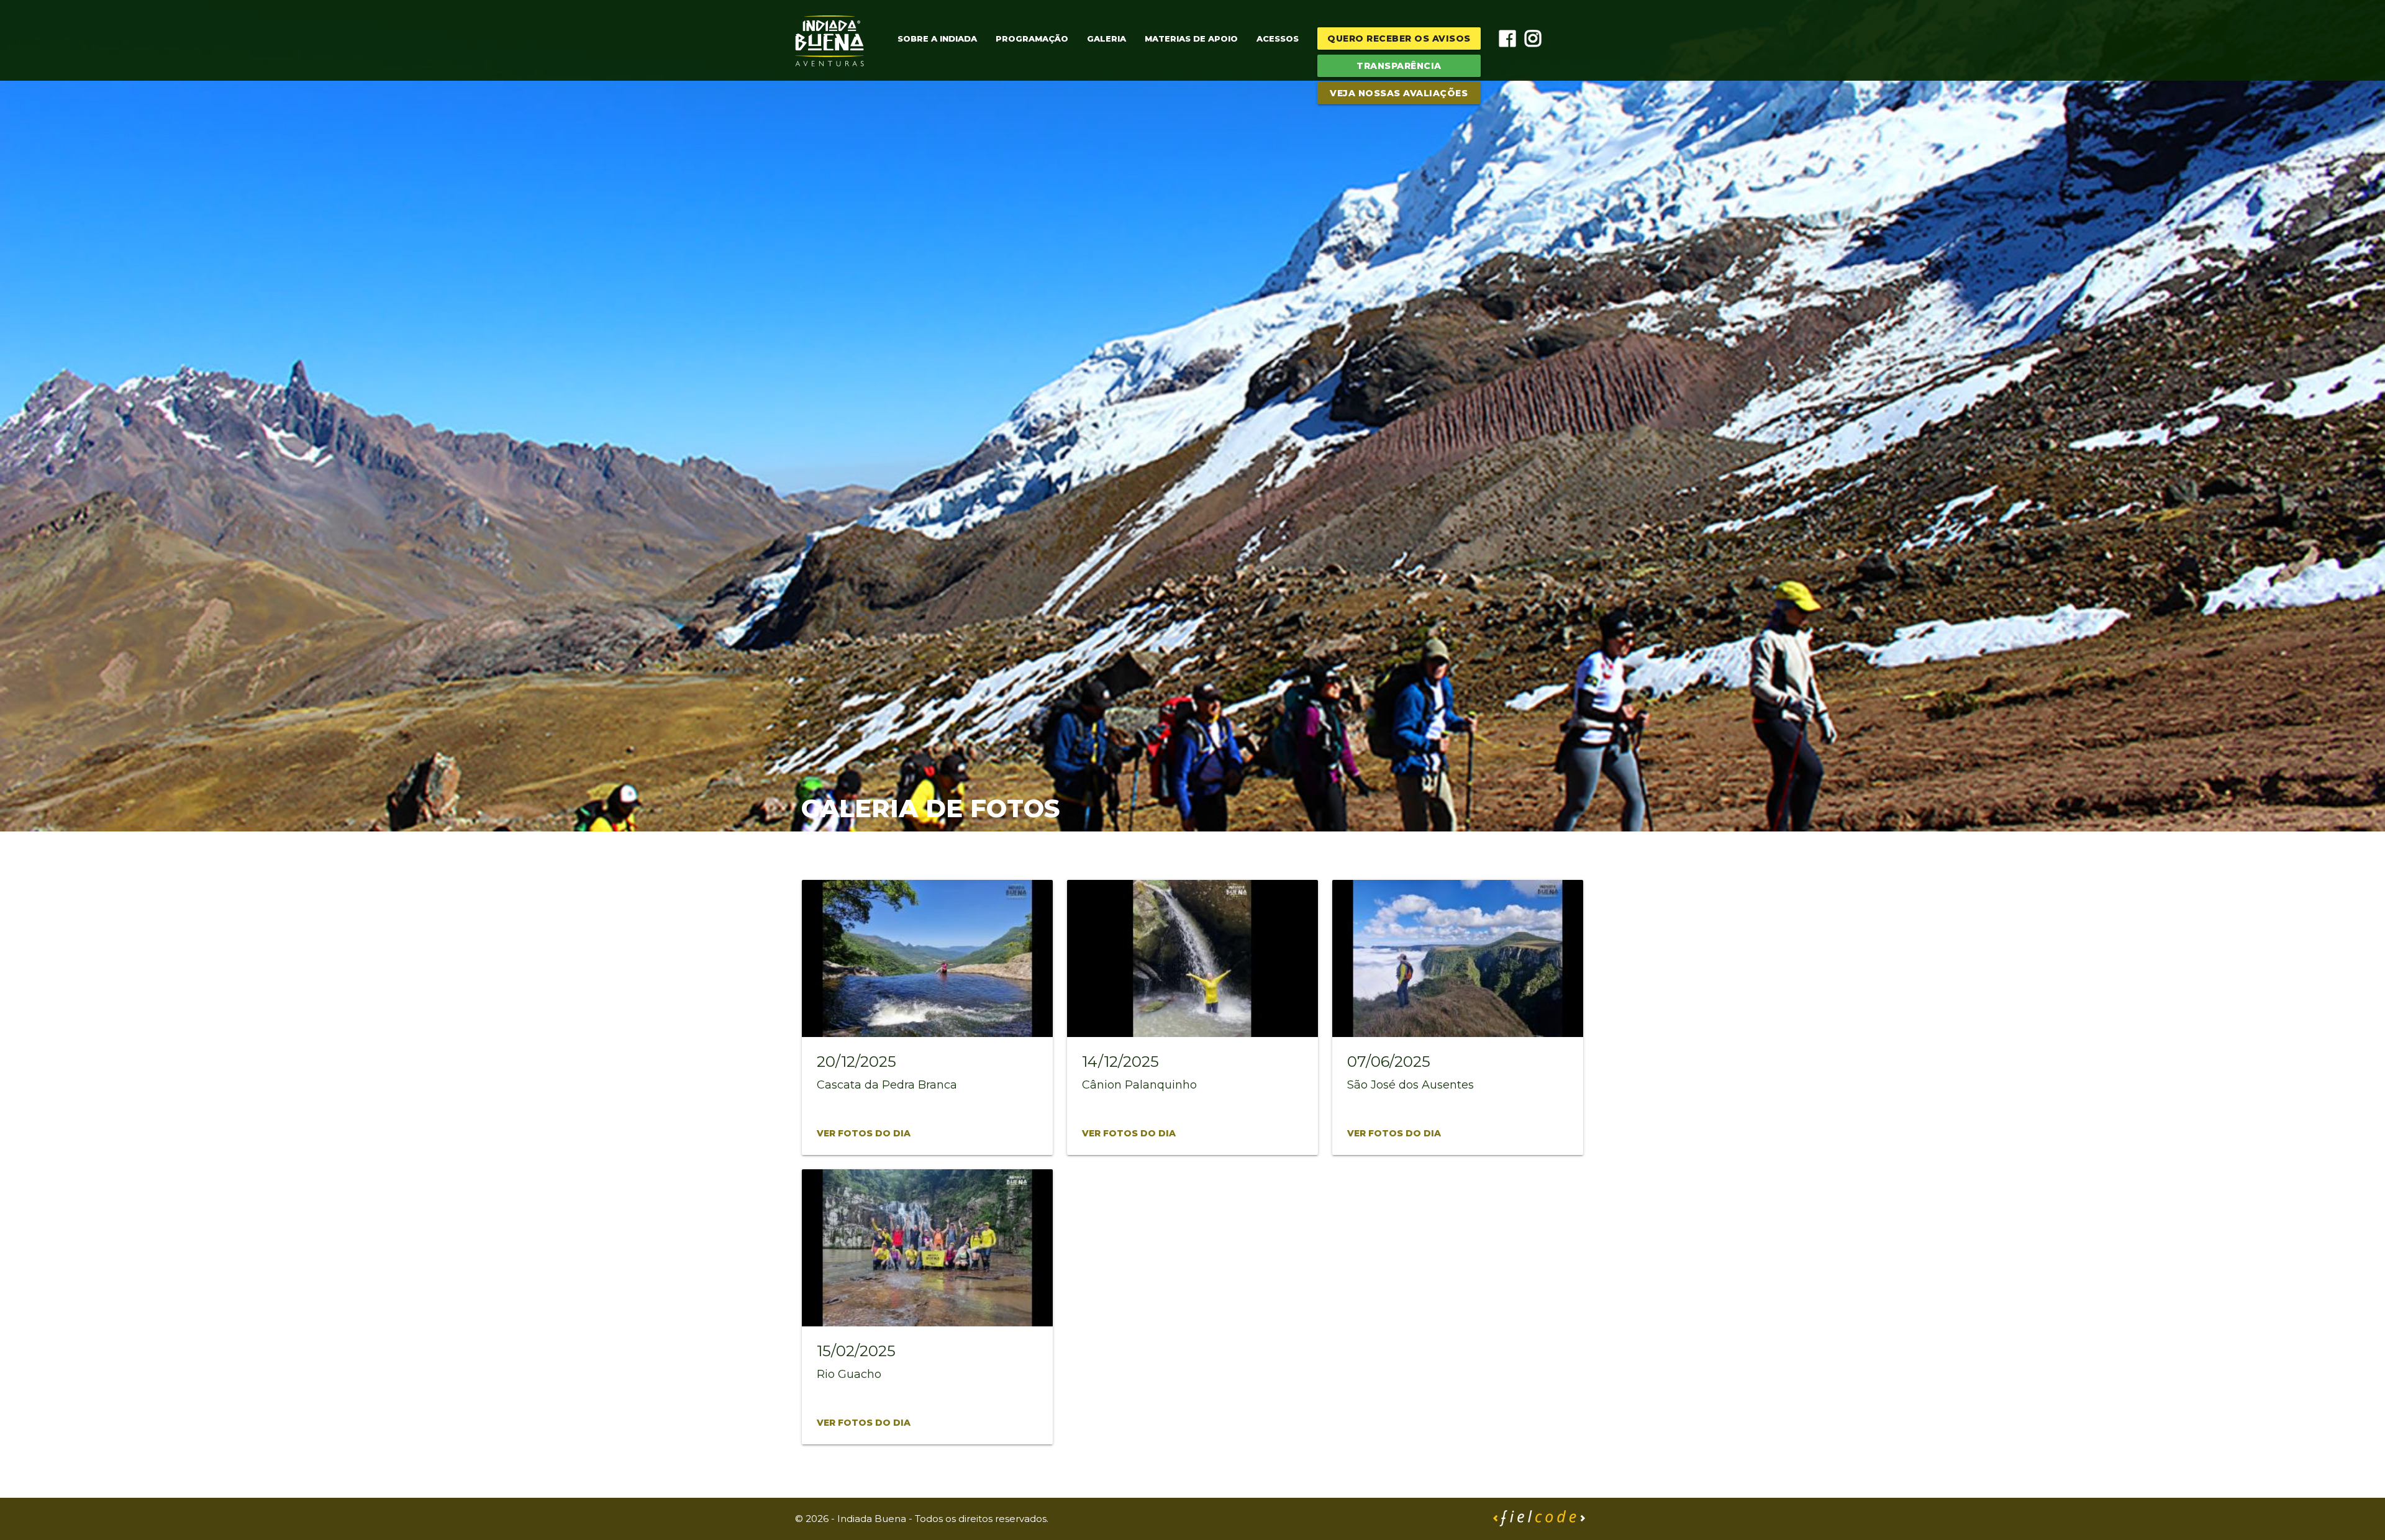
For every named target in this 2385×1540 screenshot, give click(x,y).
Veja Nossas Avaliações (1399, 93)
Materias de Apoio (1191, 38)
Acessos (1278, 38)
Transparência (1399, 66)
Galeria (1106, 38)
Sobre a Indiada (937, 38)
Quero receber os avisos (1399, 38)
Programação (1032, 38)
